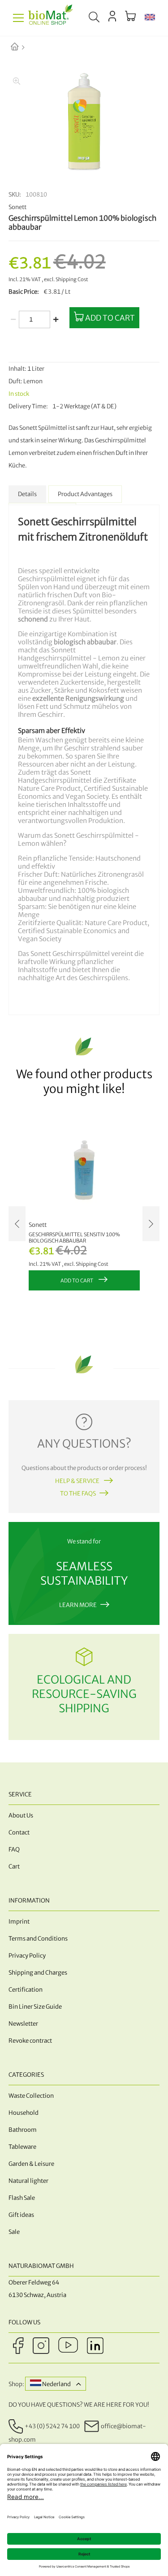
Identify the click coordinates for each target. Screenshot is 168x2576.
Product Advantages (85, 494)
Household (24, 2113)
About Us (21, 1815)
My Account (112, 16)
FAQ (14, 1849)
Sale (14, 2232)
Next (151, 1224)
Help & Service (78, 1481)
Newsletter (23, 2024)
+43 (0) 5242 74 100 (52, 2426)
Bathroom (23, 2130)
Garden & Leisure (31, 2164)
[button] (150, 18)
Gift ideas (21, 2215)
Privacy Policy (27, 1956)
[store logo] (51, 18)
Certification (26, 1990)
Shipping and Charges (38, 1973)
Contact (19, 1832)
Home (22, 47)
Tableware (22, 2147)
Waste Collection (31, 2096)
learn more (78, 1605)
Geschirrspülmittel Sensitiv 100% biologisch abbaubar (74, 1238)
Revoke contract (30, 2041)
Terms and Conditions (38, 1939)
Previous (17, 1224)
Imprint (19, 1922)
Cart (14, 1867)
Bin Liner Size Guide (35, 2007)
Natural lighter (28, 2181)
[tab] (27, 494)
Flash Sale (22, 2198)
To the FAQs (78, 1494)
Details (27, 494)
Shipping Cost (72, 279)
